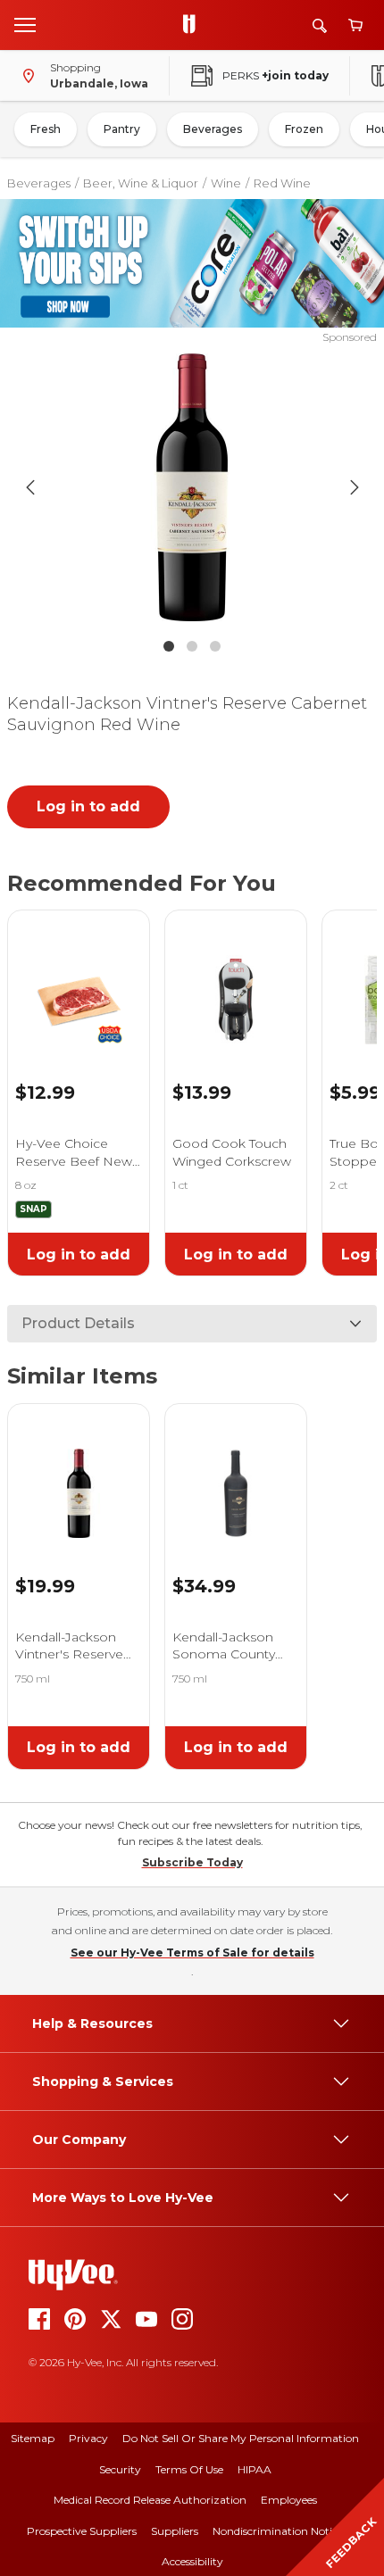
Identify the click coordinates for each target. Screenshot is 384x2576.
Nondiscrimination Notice (278, 2531)
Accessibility (192, 2561)
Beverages (213, 129)
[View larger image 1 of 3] (192, 487)
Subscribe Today (192, 1862)
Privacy (88, 2438)
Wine (226, 183)
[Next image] (355, 487)
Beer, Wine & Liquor (141, 183)
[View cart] (355, 25)
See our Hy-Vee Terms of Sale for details (192, 1953)
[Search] (320, 25)
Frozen (304, 129)
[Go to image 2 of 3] (192, 646)
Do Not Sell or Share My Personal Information (241, 2438)
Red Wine (282, 183)
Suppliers (175, 2531)
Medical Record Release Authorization (150, 2500)
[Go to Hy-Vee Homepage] (194, 25)
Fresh (46, 129)
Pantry (122, 129)
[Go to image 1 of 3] (169, 646)
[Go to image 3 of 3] (215, 646)
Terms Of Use (189, 2469)
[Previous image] (30, 487)
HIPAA (255, 2469)
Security (120, 2469)
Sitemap (33, 2438)
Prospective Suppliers (82, 2531)
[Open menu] (25, 24)
